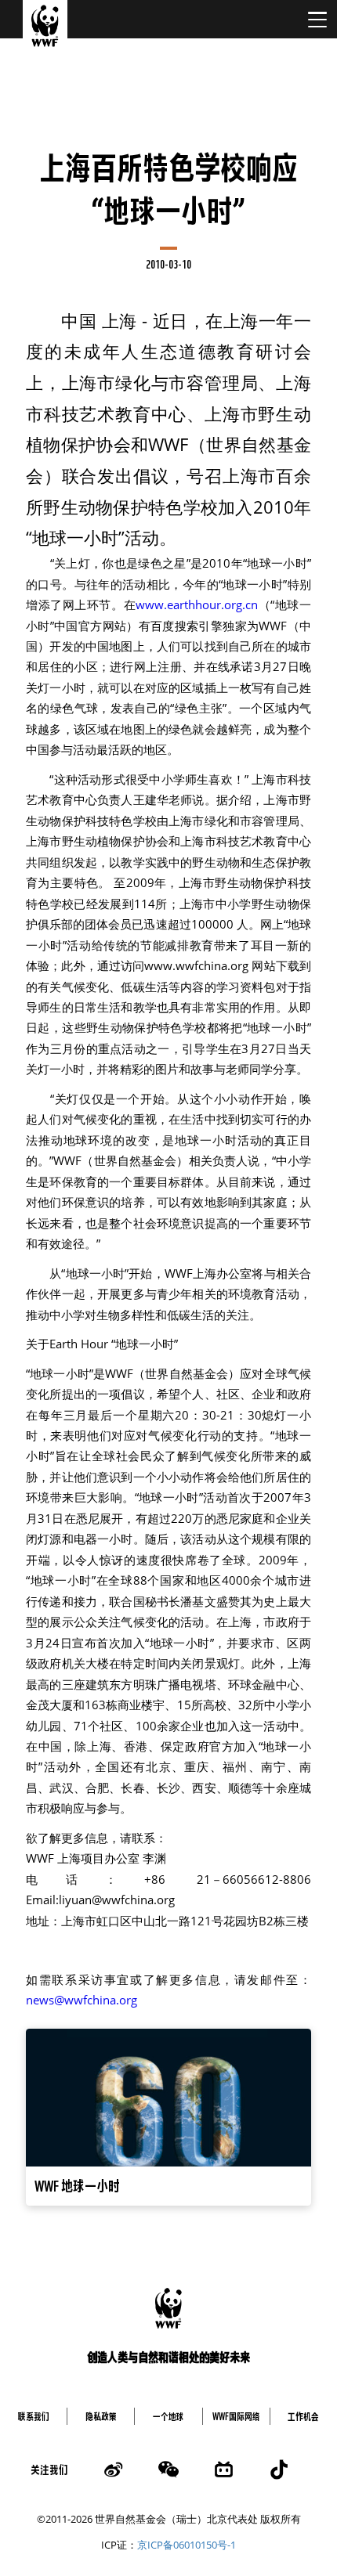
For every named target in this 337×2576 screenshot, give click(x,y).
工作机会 (303, 2416)
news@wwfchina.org (82, 2000)
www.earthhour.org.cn (197, 605)
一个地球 (168, 2416)
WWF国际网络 (236, 2416)
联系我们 (34, 2416)
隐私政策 (101, 2416)
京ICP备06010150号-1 (187, 2545)
